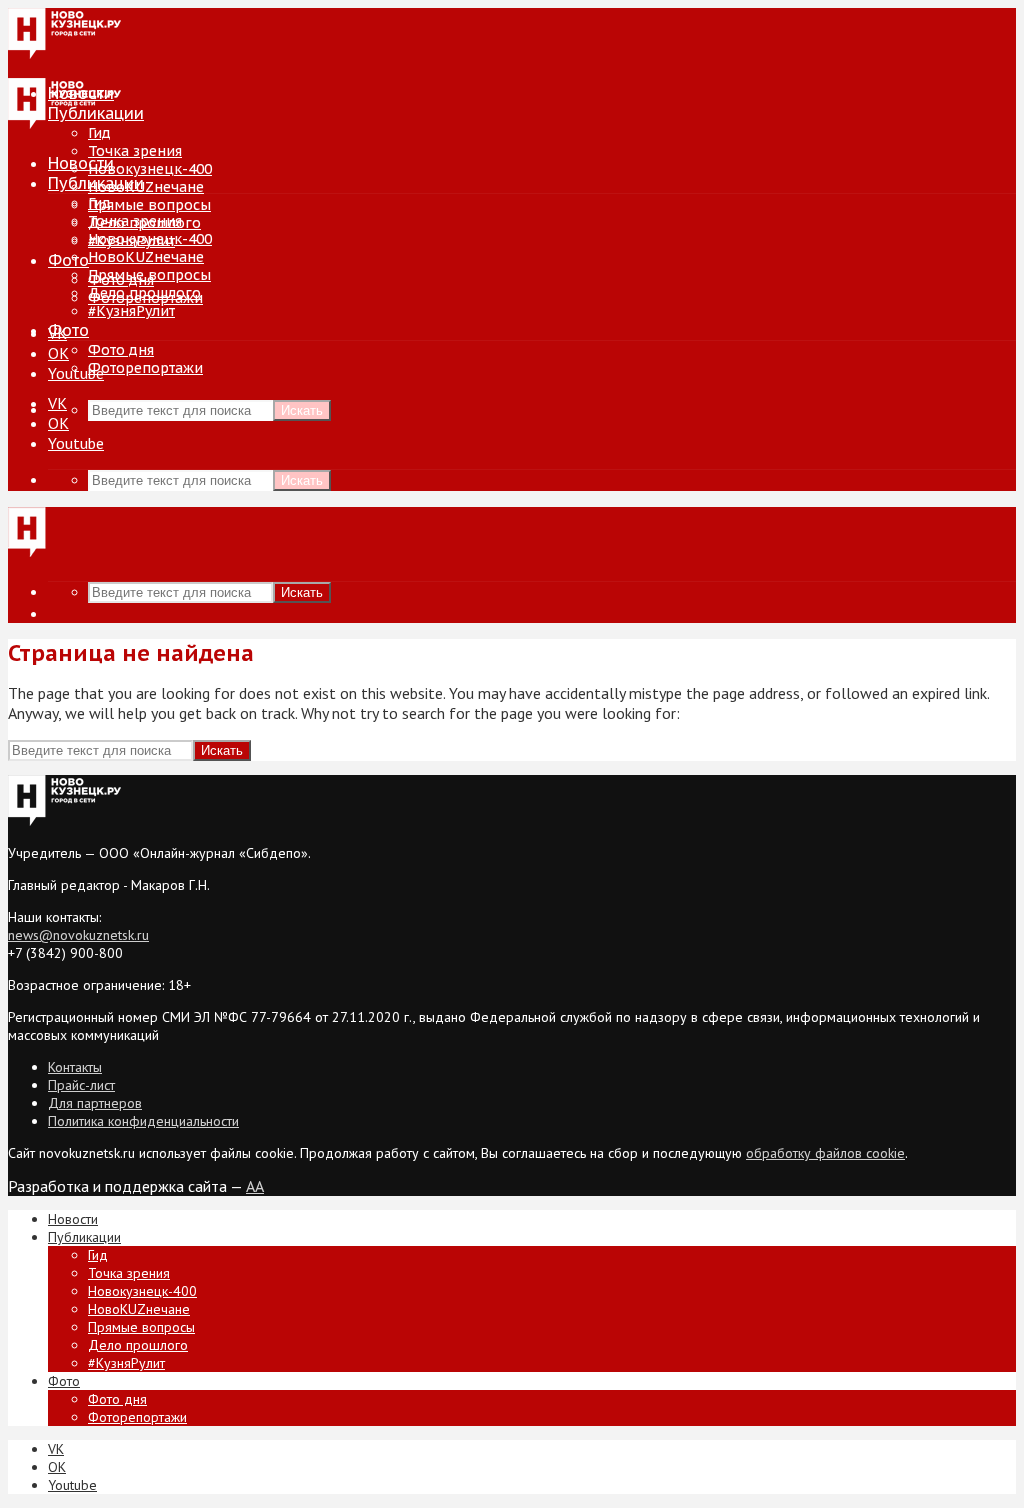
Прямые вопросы (149, 205)
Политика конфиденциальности (143, 1121)
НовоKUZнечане (146, 187)
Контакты (75, 1067)
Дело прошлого (144, 293)
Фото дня (121, 350)
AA (255, 1186)
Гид (99, 203)
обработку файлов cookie (825, 1153)
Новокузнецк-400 (150, 169)
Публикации (96, 183)
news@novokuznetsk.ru (78, 935)
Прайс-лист (81, 1085)
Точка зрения (135, 151)
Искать (302, 410)
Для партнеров (95, 1103)
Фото (68, 260)
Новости (81, 163)
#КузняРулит (131, 311)
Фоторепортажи (145, 368)
